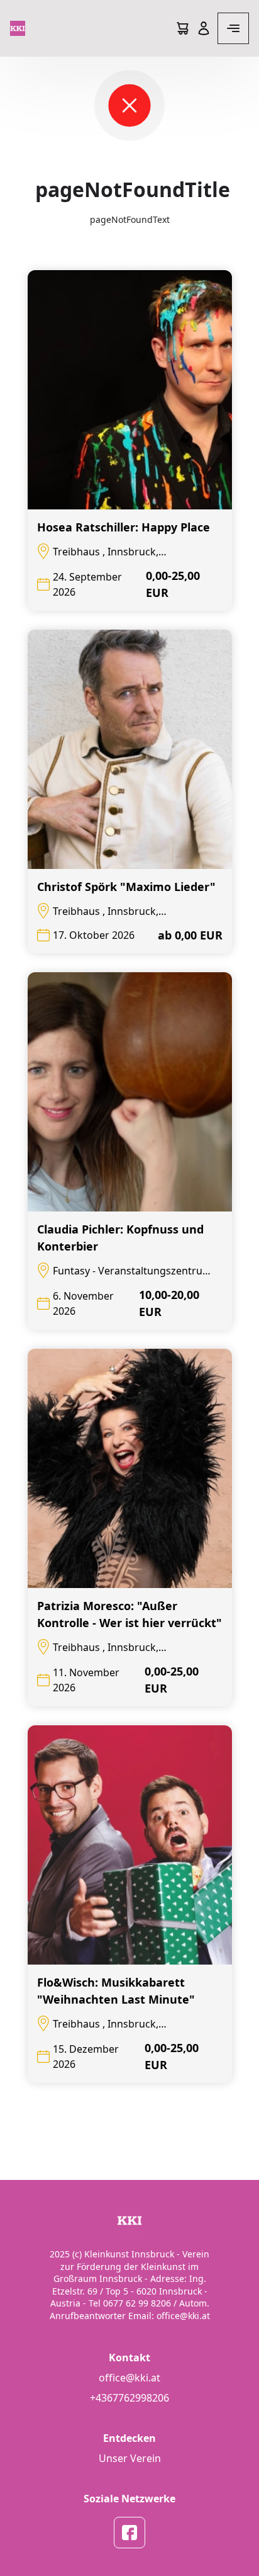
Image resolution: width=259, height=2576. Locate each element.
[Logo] (18, 28)
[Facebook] (129, 2533)
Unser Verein (130, 2458)
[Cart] (182, 28)
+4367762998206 (129, 2398)
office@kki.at (129, 2378)
